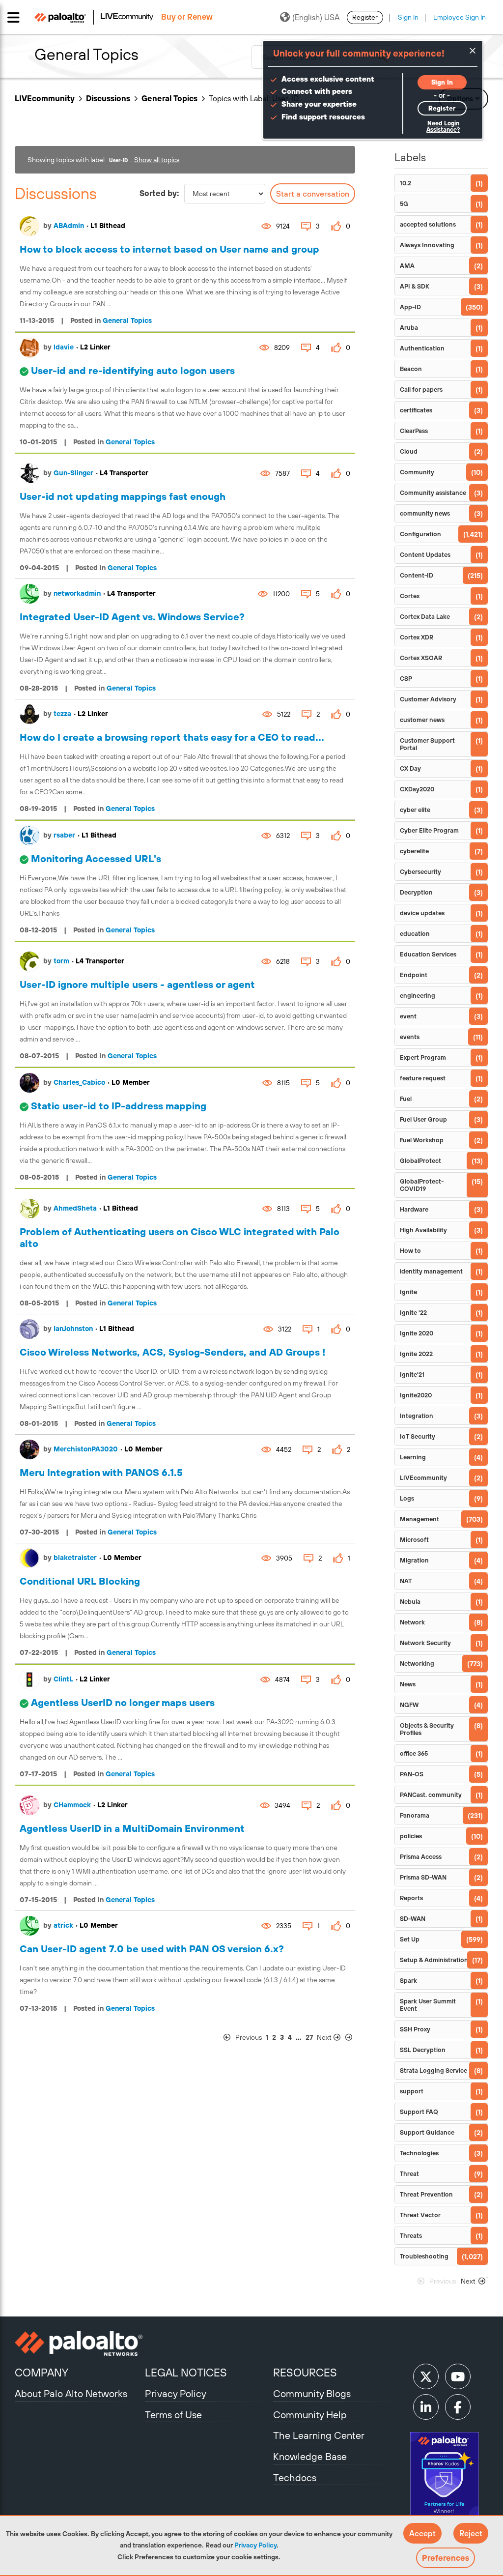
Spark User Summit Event (428, 2005)
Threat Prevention (426, 2194)
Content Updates (425, 555)
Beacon (411, 369)
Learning (413, 1457)
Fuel (406, 1099)
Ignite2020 (416, 1395)
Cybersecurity (420, 872)
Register (365, 17)
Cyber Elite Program (429, 830)
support (412, 2091)
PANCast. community (431, 1795)
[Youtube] (458, 2376)
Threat (409, 2174)
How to (410, 1251)
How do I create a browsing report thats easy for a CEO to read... (172, 737)
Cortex (410, 596)
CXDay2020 (417, 789)
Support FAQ (419, 2112)
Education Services (428, 954)
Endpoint (414, 975)
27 (309, 2037)
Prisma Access (421, 1857)
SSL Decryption (423, 2050)
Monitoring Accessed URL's (96, 858)
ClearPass (414, 431)
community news (425, 513)
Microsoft (414, 1540)
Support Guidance (427, 2132)
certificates (416, 410)
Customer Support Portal (427, 744)
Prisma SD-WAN (423, 1877)
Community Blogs (312, 2393)
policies (411, 1836)
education (415, 934)
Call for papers (421, 390)
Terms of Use (173, 2415)
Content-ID (417, 575)
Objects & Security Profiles (427, 1729)
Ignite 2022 (416, 1354)
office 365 (414, 1753)
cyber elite (415, 810)
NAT (406, 1581)
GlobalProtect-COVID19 (422, 1185)
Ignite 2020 (417, 1333)
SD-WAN (413, 1919)
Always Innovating (427, 245)
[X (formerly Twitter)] (426, 2376)
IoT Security (418, 1436)
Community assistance (433, 493)
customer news (422, 720)
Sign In (408, 17)
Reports (411, 1898)
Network (412, 1622)
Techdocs (295, 2477)
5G (404, 204)
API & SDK (415, 286)
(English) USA (316, 17)
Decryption (416, 892)
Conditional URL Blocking (80, 1581)
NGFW (409, 1705)
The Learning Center (319, 2435)
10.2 (405, 183)
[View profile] (29, 226)
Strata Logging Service (433, 2070)
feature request (423, 1078)
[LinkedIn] (426, 2407)
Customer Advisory (428, 699)
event (408, 1016)
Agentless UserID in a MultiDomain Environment (132, 1828)
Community (417, 472)
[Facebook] (458, 2407)
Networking (417, 1664)
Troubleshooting (424, 2256)
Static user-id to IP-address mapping (119, 1106)
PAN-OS (412, 1774)
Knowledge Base (310, 2456)
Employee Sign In (460, 17)
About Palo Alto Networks (71, 2393)
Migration (414, 1560)
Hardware (414, 1209)
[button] (422, 2533)
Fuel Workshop (422, 1140)
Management (419, 1519)
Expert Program (423, 1057)
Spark (408, 1981)
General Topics (169, 98)
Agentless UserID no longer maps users (123, 1702)
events (410, 1037)
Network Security (425, 1643)
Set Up (410, 1939)
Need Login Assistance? (443, 127)
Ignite (408, 1292)
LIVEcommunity (45, 98)
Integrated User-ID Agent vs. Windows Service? (132, 617)
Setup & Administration (434, 1960)
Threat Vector (420, 2215)
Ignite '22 (413, 1313)
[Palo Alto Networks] (79, 2344)
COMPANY (42, 2373)
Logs (407, 1498)
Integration (417, 1416)
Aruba (409, 328)
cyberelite (414, 851)
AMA (407, 266)
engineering (418, 996)
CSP (406, 679)
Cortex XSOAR (421, 658)
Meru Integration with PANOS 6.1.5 (101, 1472)
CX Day (410, 768)
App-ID (410, 307)
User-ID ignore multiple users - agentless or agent (137, 984)
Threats (411, 2236)
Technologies (419, 2153)
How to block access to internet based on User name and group (169, 249)
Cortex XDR (417, 637)
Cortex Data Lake (425, 617)
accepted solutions (428, 224)
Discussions (108, 98)
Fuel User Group (423, 1119)
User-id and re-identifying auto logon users (133, 370)
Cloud (409, 451)
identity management (431, 1271)
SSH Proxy (415, 2029)
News (408, 1684)
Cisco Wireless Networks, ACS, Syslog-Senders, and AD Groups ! (172, 1352)
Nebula (410, 1602)
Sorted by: (159, 193)
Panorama (415, 1815)
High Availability (423, 1230)
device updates (422, 913)
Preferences (446, 2558)
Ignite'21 (412, 1375)
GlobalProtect (420, 1161)
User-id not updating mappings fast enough (123, 496)
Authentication (422, 348)
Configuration (420, 534)
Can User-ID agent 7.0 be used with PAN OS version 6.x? (152, 1949)
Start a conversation (313, 194)
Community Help (310, 2415)
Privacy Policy (255, 2545)
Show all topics (157, 160)
